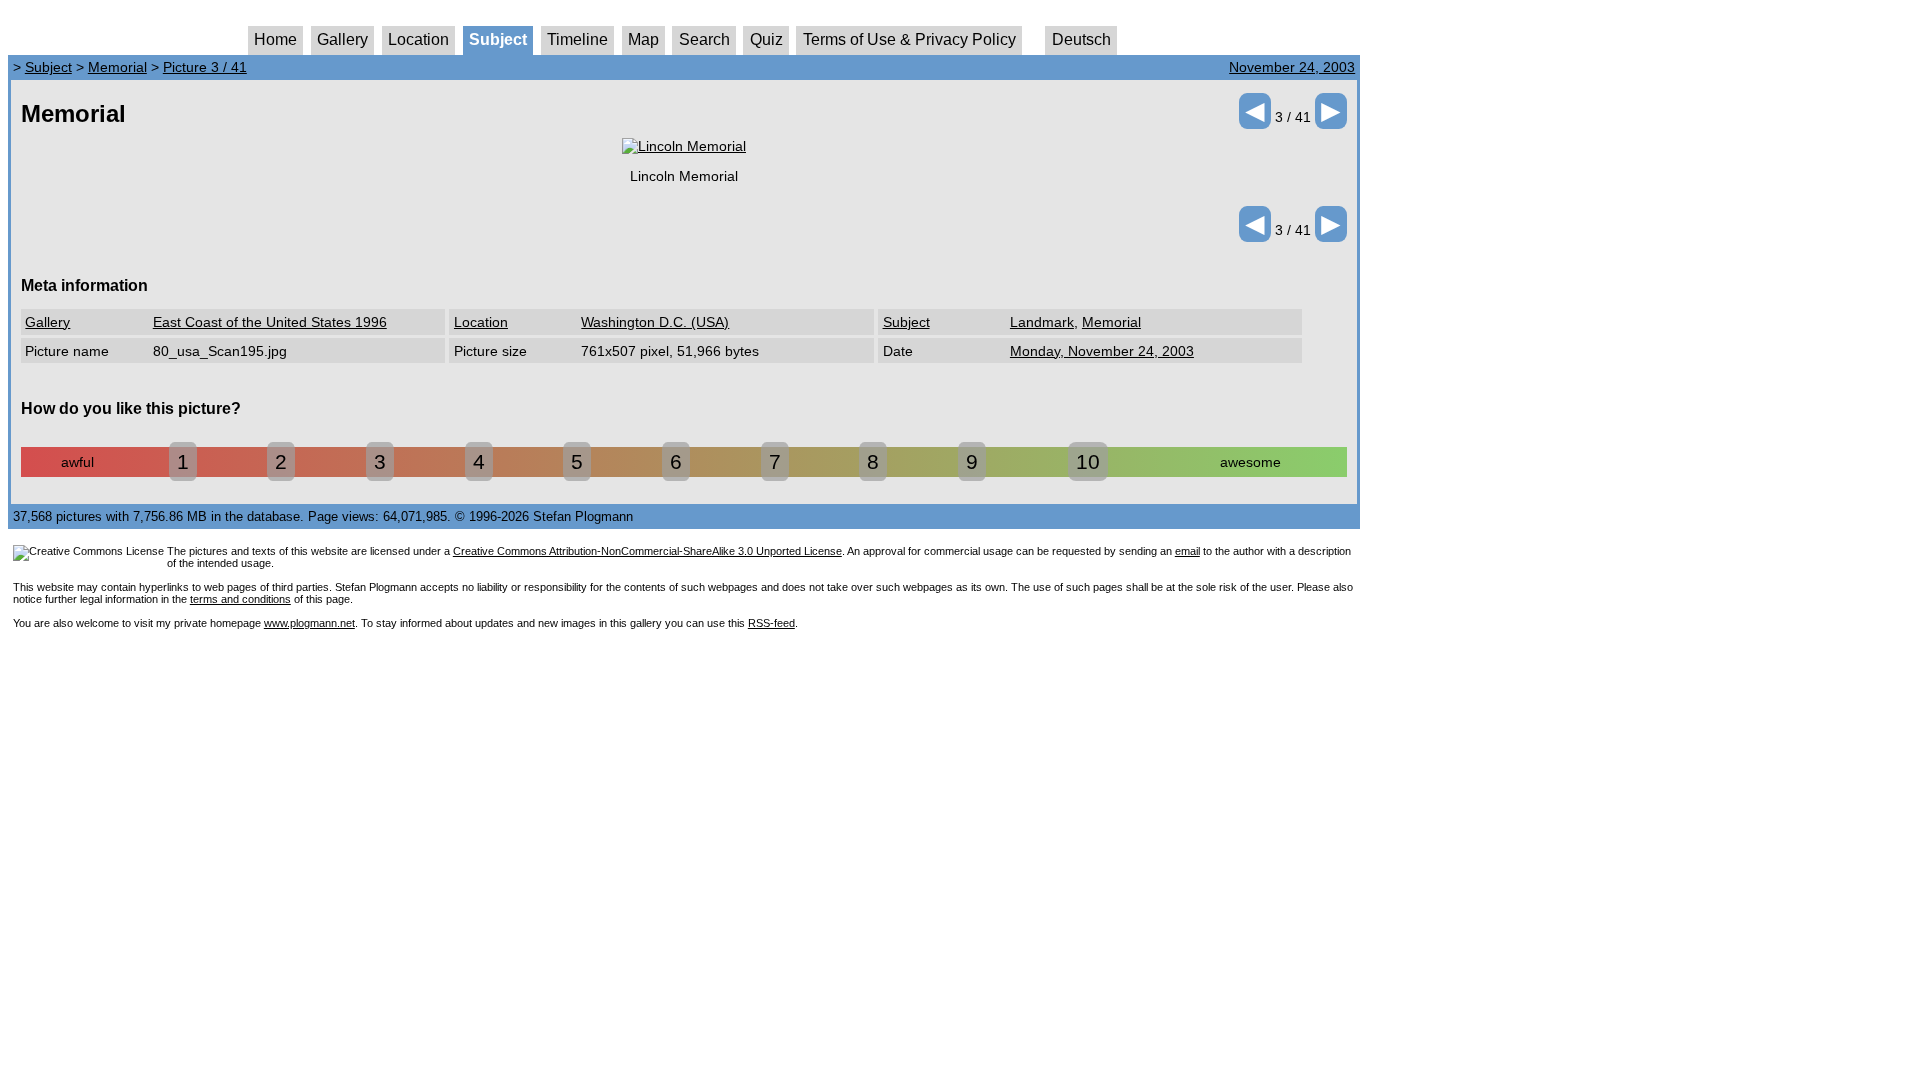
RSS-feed (771, 623)
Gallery (342, 39)
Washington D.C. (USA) (655, 322)
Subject (498, 39)
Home (275, 39)
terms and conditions (240, 599)
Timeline (577, 39)
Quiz (766, 39)
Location (418, 39)
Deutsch (1081, 39)
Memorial (117, 67)
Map (643, 39)
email (1187, 551)
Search (704, 39)
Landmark (1042, 322)
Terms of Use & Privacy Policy (909, 39)
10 (1088, 461)
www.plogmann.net (309, 623)
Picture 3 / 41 (205, 67)
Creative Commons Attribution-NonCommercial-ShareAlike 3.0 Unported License (647, 551)
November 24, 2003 (1292, 67)
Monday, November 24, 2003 (1102, 351)
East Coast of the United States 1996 (270, 322)
